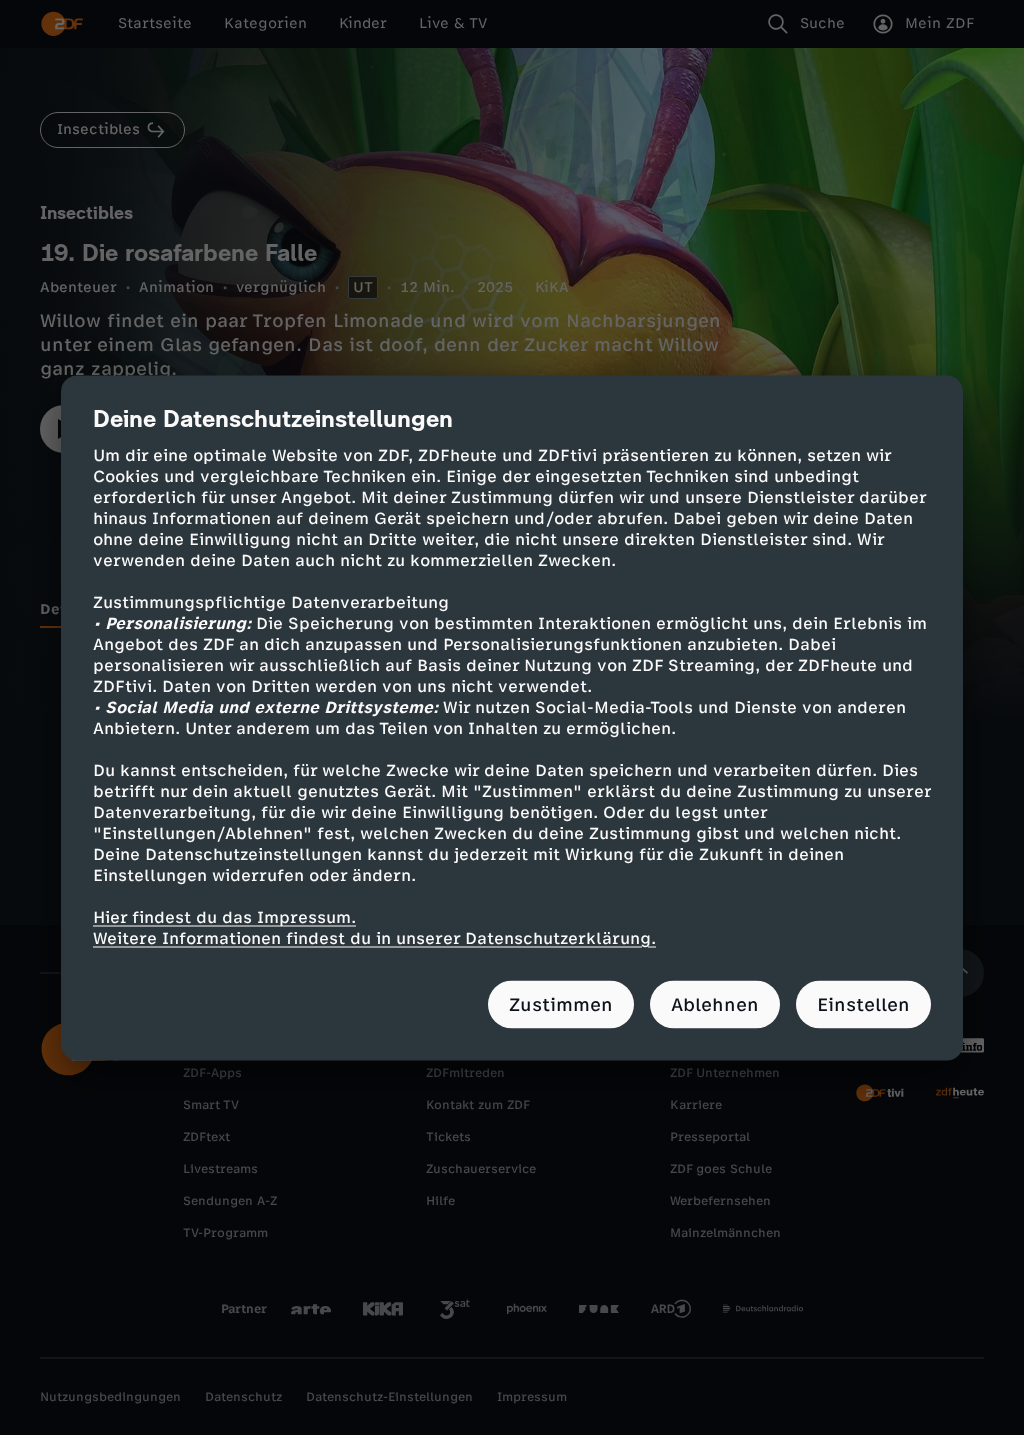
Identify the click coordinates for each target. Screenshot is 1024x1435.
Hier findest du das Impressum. (224, 916)
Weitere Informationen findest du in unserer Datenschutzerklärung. (374, 937)
